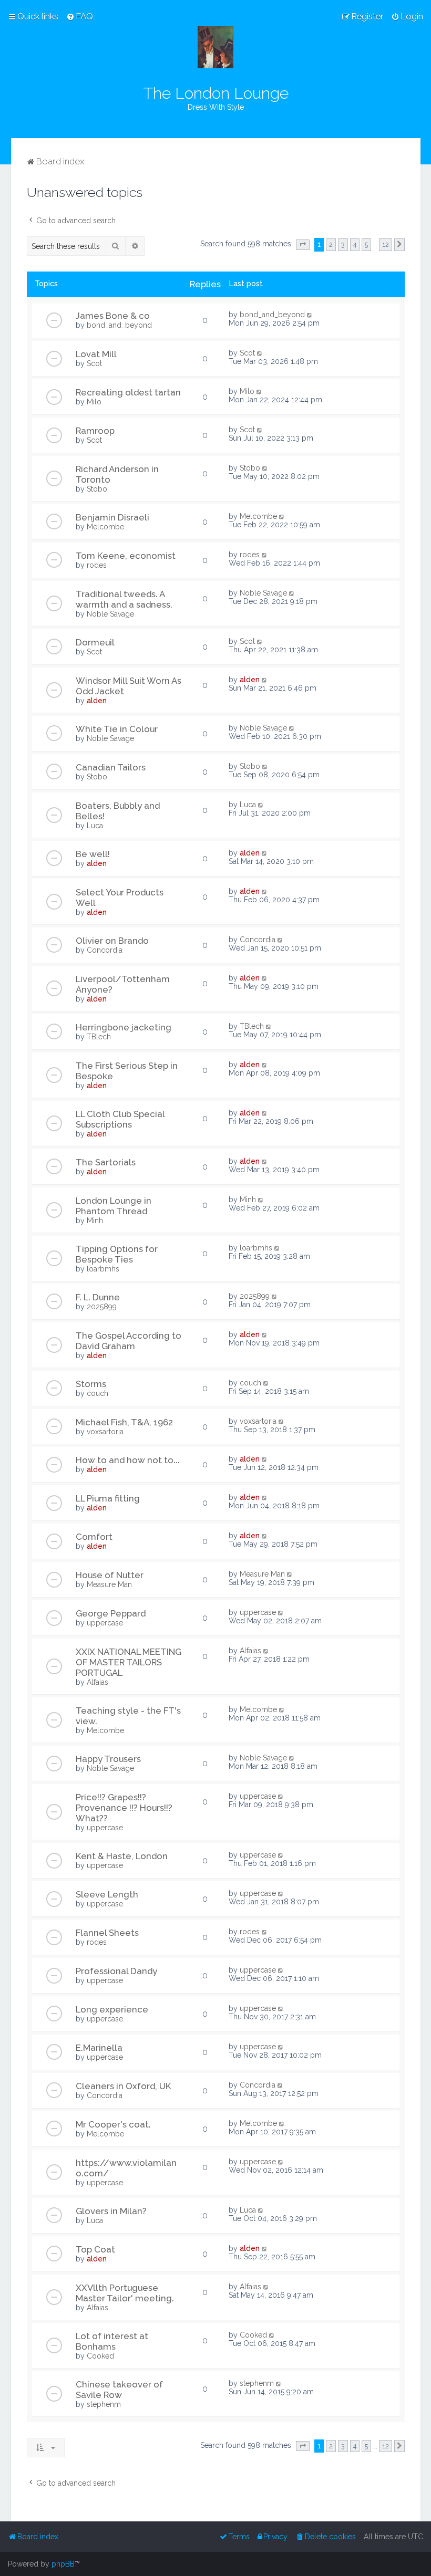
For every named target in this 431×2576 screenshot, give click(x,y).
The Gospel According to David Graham (129, 1341)
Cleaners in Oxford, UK (124, 2086)
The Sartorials (106, 1162)
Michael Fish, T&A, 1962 (124, 1422)
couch (98, 1393)
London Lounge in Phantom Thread (114, 1206)
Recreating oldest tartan (128, 392)
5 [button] (366, 244)
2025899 (102, 1307)
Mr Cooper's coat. (113, 2124)
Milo (94, 402)
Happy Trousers (108, 1759)
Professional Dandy (116, 1971)
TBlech (99, 1037)
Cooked (100, 2356)
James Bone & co (113, 316)
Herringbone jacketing (124, 1027)
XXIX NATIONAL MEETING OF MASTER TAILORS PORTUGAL (129, 1662)
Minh (95, 1221)
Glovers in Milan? (111, 2211)
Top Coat (95, 2249)
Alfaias (98, 1682)
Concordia (105, 950)
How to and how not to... (128, 1460)
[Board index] (215, 47)
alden (97, 701)
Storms (91, 1384)
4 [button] (355, 244)
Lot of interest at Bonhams (112, 2341)
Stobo (97, 489)
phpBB (63, 2564)
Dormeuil (95, 642)
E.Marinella (99, 2048)
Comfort (94, 1537)
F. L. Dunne (98, 1297)
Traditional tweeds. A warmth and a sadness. (124, 599)
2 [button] (331, 244)
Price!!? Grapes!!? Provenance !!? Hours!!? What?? (124, 1808)
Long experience (112, 2009)
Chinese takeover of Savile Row (119, 2390)
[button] (303, 245)
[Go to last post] (310, 315)
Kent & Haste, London (122, 1856)
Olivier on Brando (112, 941)
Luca (95, 826)
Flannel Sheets (107, 1933)
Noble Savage (110, 614)
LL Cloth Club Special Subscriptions (120, 1119)
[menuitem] (80, 16)
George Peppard (111, 1613)
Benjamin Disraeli (112, 517)
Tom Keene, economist (126, 556)
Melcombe (105, 527)
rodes (97, 565)
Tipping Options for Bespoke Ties (117, 1254)
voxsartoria (105, 1432)
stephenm (104, 2404)
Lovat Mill (96, 354)
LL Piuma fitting (108, 1498)
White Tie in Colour (117, 729)
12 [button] (386, 244)
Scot (94, 363)
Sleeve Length (107, 1894)
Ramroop (95, 431)
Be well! (93, 854)
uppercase (105, 1623)
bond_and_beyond (119, 325)
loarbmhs (103, 1269)
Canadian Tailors (111, 767)
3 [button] (343, 244)
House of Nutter (110, 1575)
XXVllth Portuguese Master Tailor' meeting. (125, 2293)
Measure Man (109, 1584)
